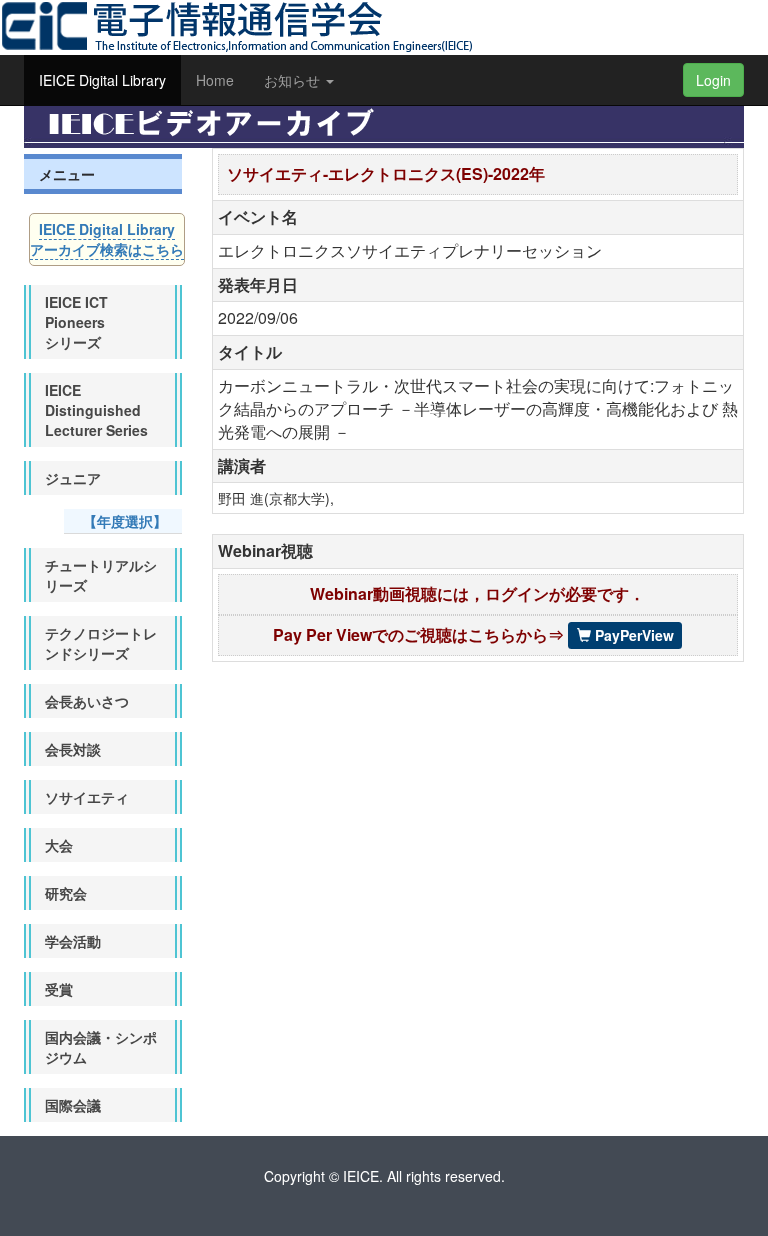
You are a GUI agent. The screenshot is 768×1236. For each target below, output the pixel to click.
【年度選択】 (125, 521)
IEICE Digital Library (102, 80)
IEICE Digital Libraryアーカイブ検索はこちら (107, 239)
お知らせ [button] (294, 80)
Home (215, 80)
